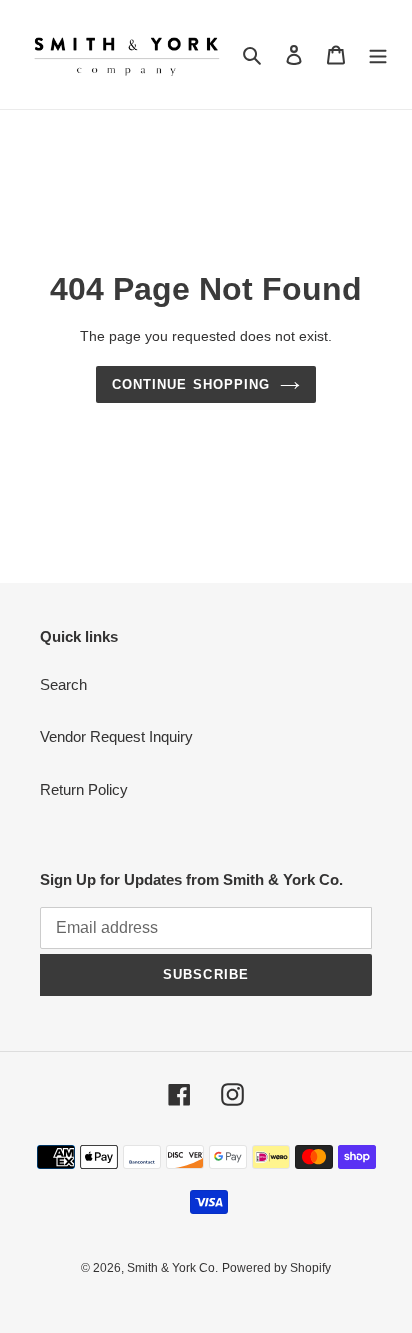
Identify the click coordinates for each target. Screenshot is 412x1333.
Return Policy (84, 789)
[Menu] (378, 54)
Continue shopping (191, 384)
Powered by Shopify (276, 1268)
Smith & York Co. (172, 1268)
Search (63, 684)
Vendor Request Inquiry (116, 736)
